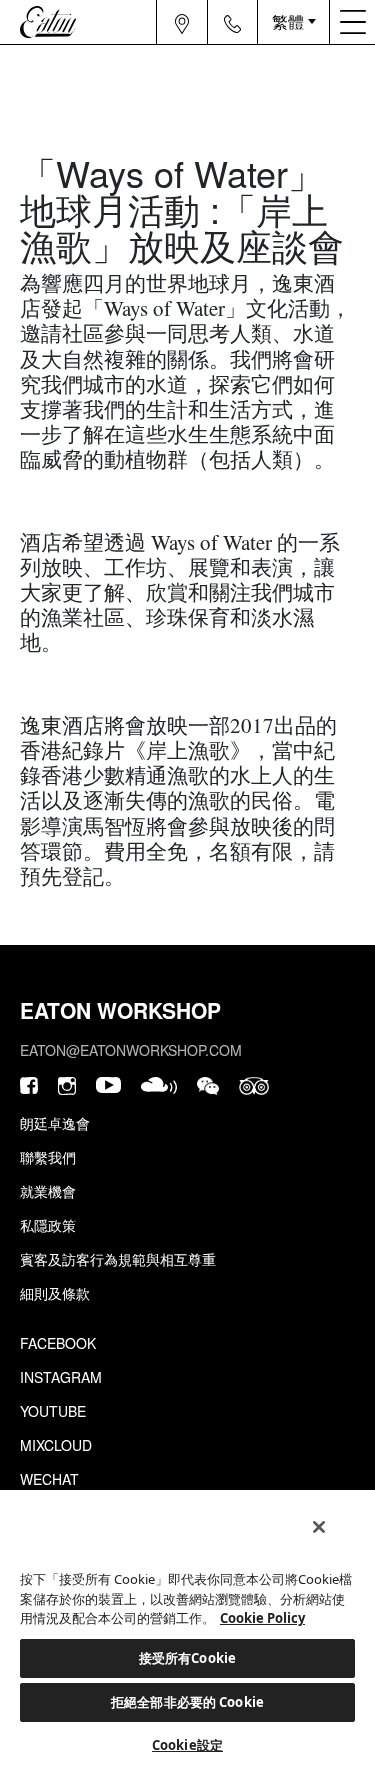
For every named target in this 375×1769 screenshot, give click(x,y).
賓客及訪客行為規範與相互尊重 (118, 1259)
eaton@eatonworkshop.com (131, 1050)
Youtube (53, 1411)
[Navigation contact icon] (233, 22)
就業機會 (48, 1191)
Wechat (49, 1479)
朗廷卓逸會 (55, 1123)
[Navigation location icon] (182, 22)
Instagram (61, 1377)
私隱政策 (48, 1225)
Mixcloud (56, 1445)
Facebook (58, 1343)
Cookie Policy (262, 1618)
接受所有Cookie (187, 1658)
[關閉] (319, 1527)
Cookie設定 (187, 1745)
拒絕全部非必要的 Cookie (187, 1702)
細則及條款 (55, 1293)
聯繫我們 (48, 1157)
